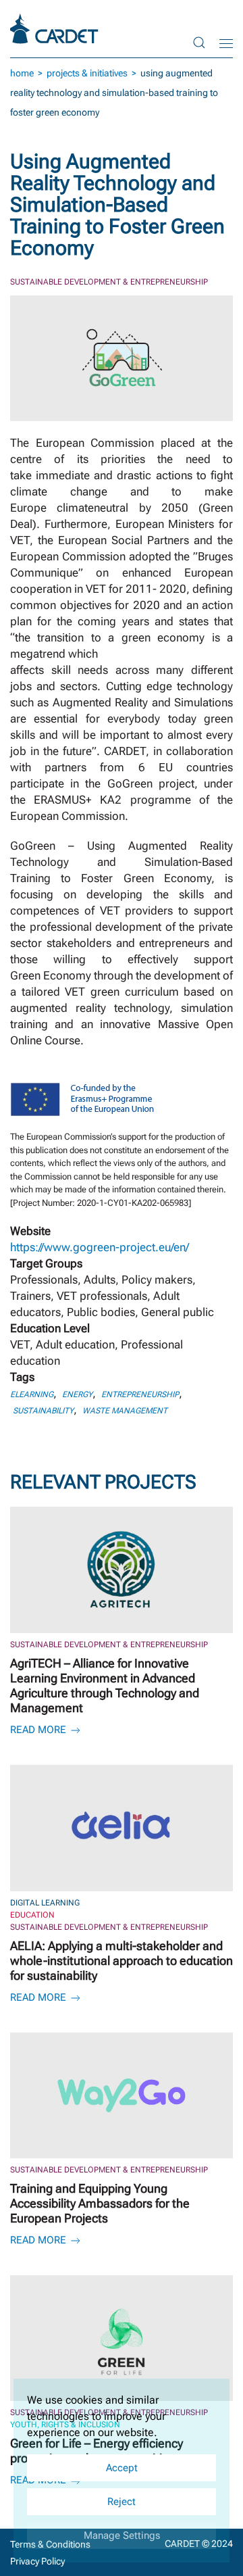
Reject (122, 2502)
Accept (122, 2468)
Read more (39, 1730)
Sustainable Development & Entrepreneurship (109, 282)
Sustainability (43, 1411)
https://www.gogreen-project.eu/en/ (100, 1247)
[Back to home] (56, 29)
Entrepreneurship (140, 1394)
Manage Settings (122, 2535)
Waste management (125, 1411)
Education (32, 1915)
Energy (77, 1394)
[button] (199, 42)
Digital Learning (45, 1903)
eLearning (32, 1394)
